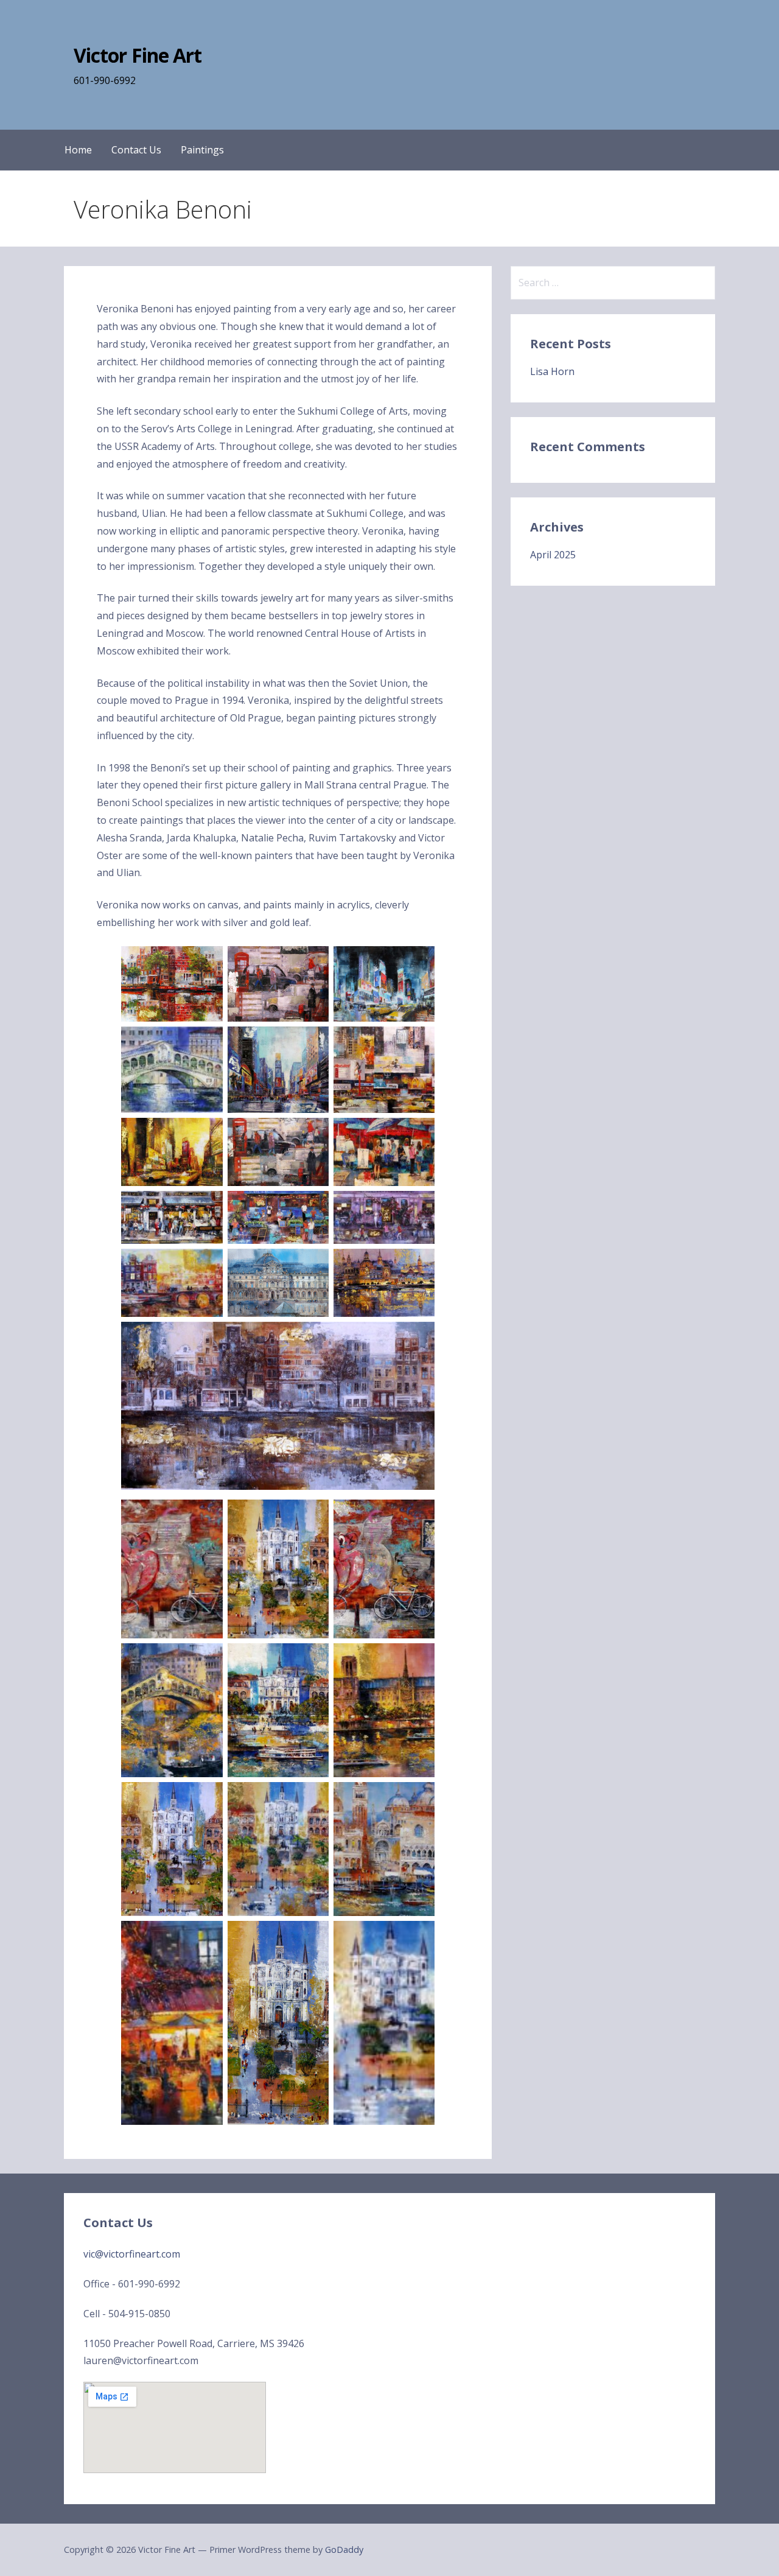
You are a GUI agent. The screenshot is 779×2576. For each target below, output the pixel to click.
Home (78, 150)
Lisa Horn (552, 371)
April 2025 (553, 555)
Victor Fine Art (138, 55)
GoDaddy (344, 2550)
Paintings (202, 150)
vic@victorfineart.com (132, 2254)
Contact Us (136, 150)
